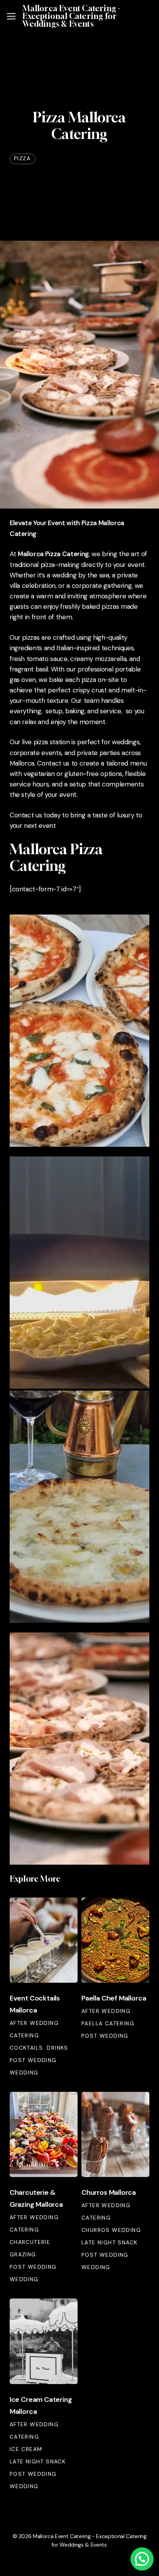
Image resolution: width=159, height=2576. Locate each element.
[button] (11, 16)
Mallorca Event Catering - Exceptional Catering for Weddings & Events (71, 16)
